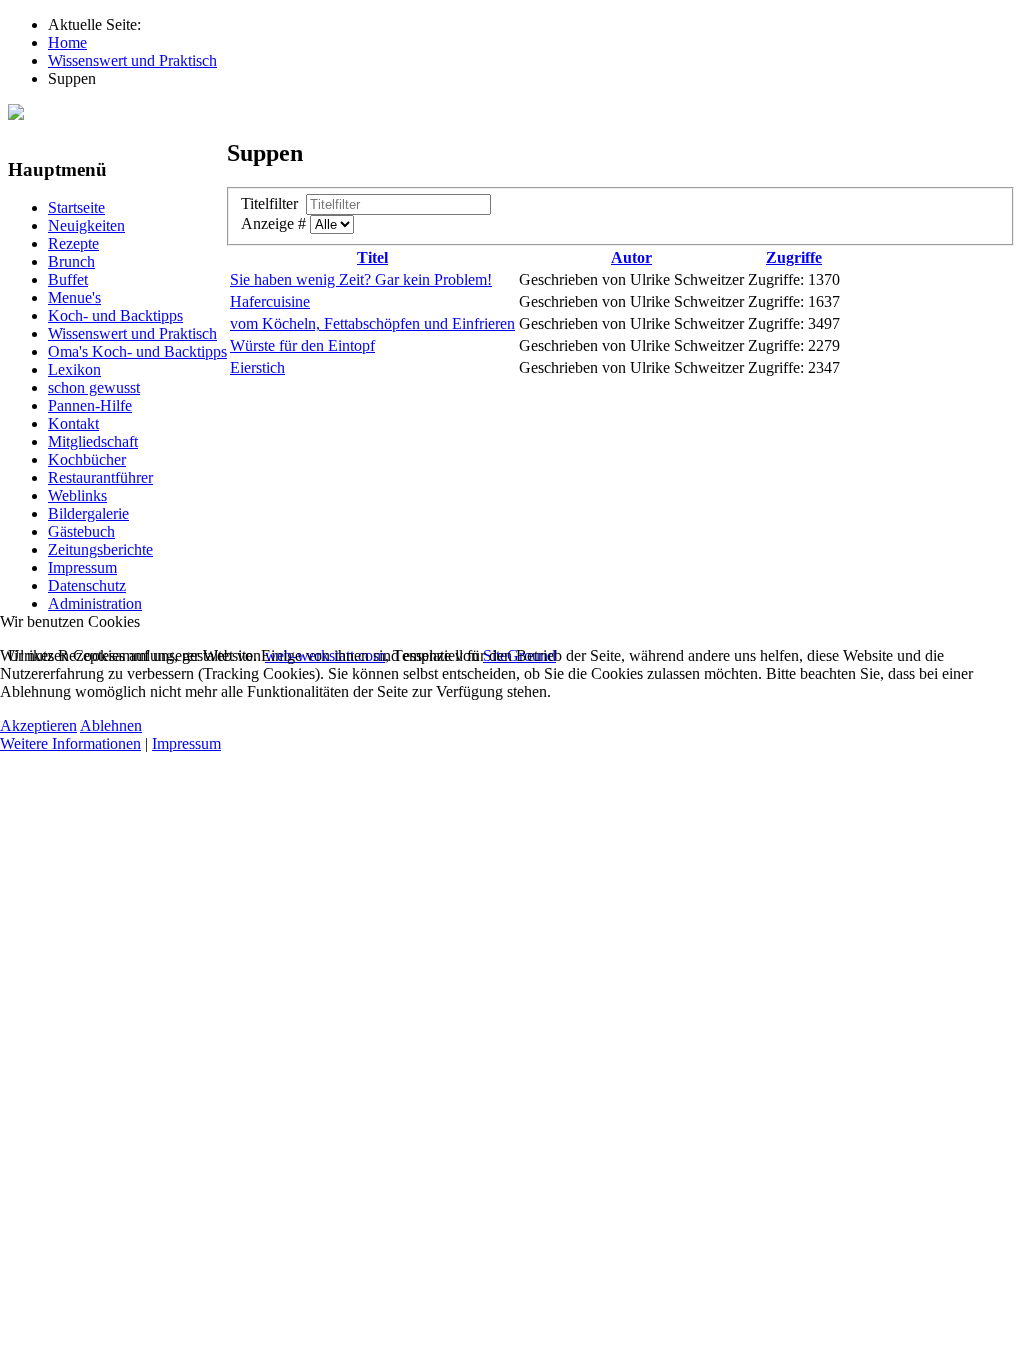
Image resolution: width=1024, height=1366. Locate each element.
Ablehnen (111, 725)
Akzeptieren (38, 725)
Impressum (186, 743)
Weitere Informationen (70, 743)
